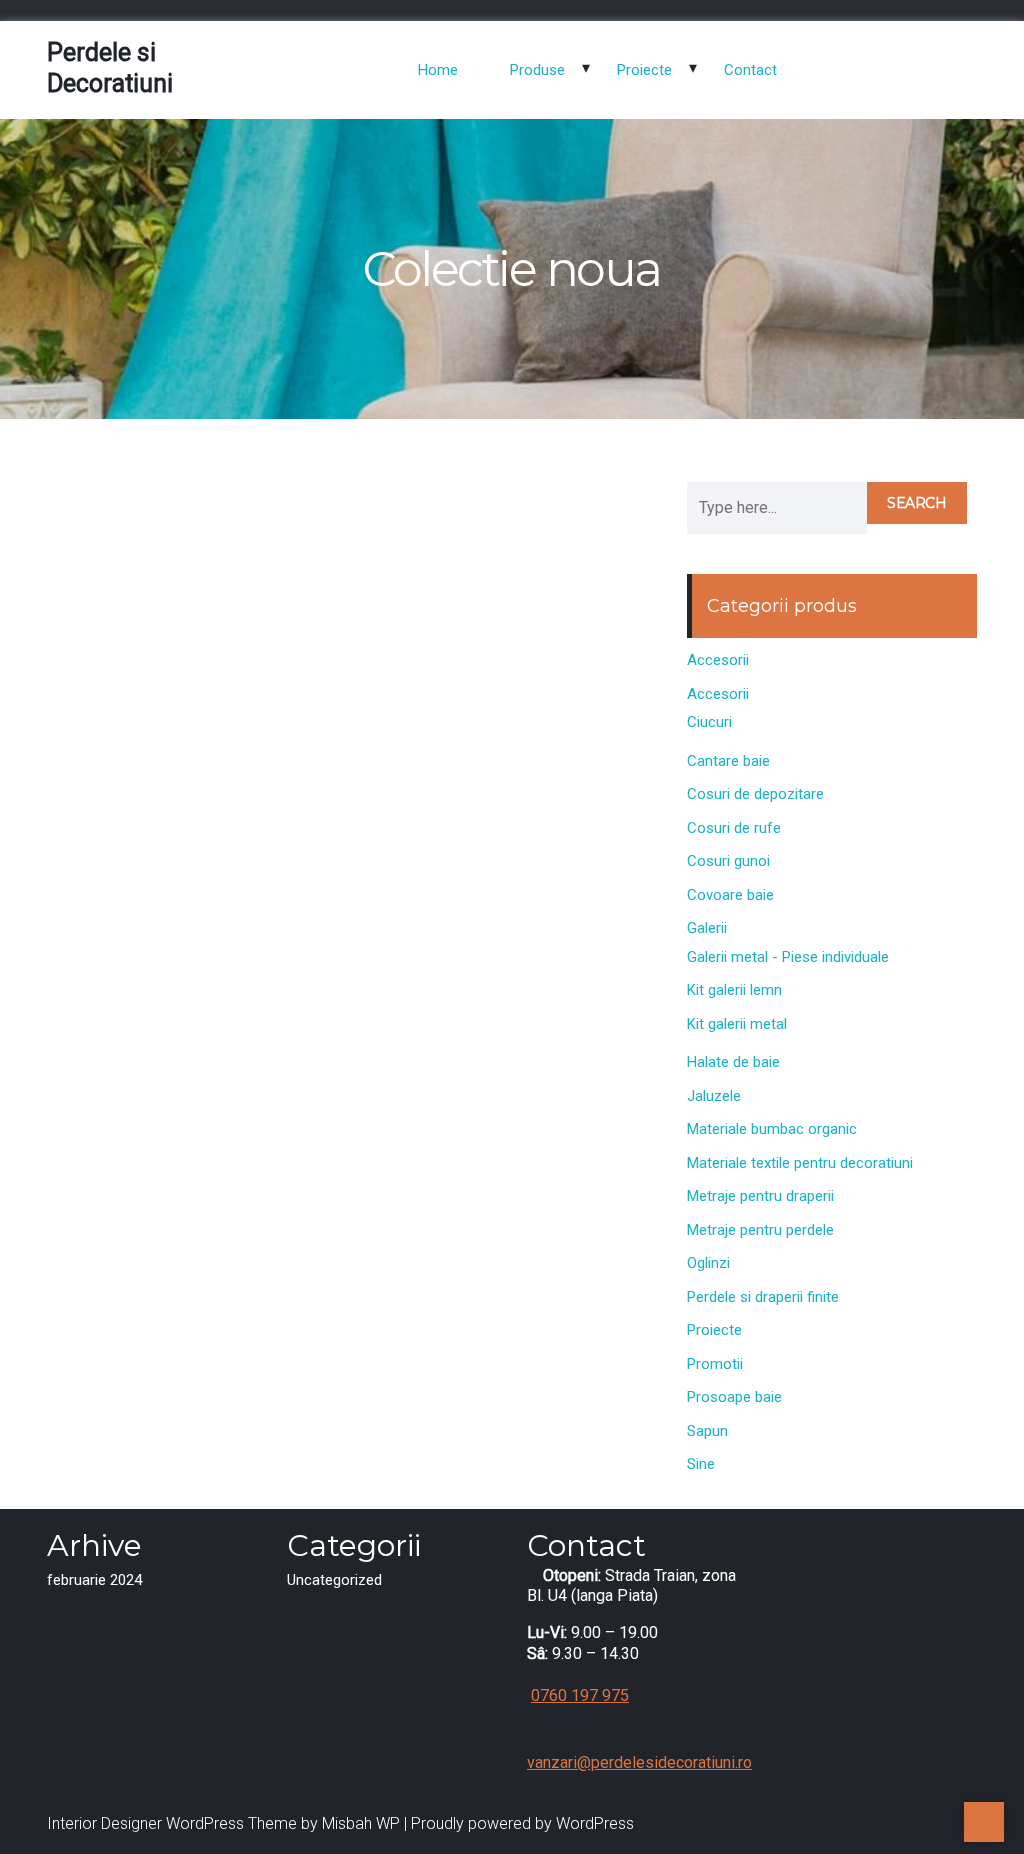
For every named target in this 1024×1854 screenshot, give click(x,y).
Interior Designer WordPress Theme (172, 1823)
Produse (537, 70)
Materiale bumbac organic (772, 1129)
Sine (701, 1464)
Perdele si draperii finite (763, 1297)
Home (438, 70)
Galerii (707, 928)
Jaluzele (714, 1096)
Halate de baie (733, 1062)
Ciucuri (709, 722)
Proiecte (644, 70)
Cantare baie (728, 761)
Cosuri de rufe (734, 828)
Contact (750, 70)
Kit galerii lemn (734, 990)
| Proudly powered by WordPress (519, 1823)
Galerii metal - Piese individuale (788, 957)
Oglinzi (708, 1263)
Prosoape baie (734, 1397)
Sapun (707, 1431)
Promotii (715, 1364)
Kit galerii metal (737, 1024)
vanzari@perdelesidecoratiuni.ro (639, 1762)
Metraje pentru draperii (760, 1196)
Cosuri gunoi (728, 861)
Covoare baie (730, 895)
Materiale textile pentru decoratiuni (800, 1163)
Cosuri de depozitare (755, 794)
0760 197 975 (580, 1695)
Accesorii (718, 660)
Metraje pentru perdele (760, 1230)
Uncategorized (334, 1580)
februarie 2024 (94, 1580)
